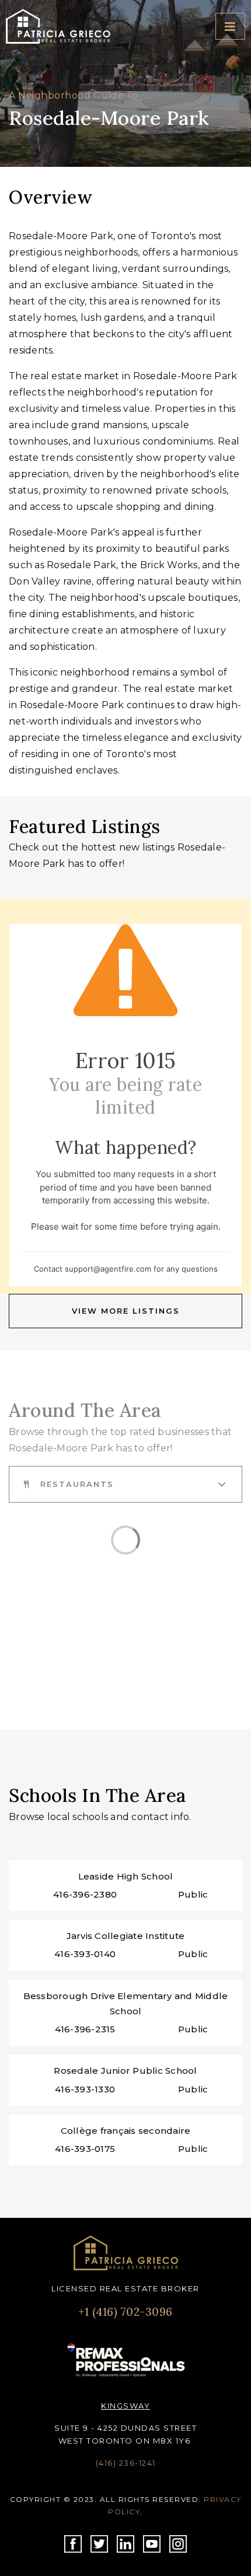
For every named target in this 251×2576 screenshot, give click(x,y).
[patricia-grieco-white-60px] (58, 25)
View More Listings (126, 1311)
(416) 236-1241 (126, 2463)
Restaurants (77, 1484)
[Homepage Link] (126, 2253)
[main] (125, 1109)
